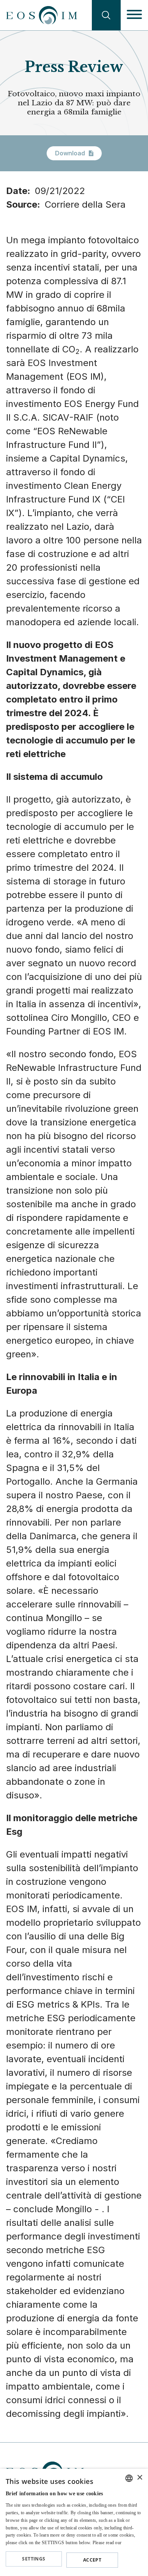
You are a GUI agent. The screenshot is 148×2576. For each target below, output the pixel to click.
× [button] (139, 2478)
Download (70, 153)
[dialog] (74, 2522)
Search (106, 15)
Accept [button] (92, 2560)
